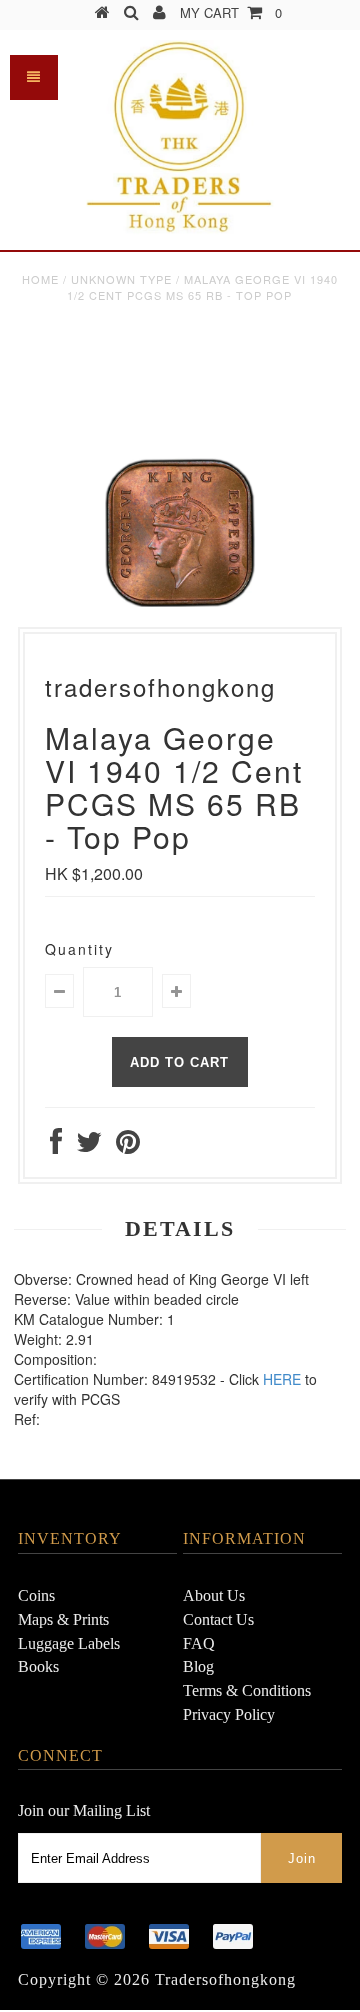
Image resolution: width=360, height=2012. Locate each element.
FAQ (199, 1643)
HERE (282, 1379)
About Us (214, 1595)
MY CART (231, 12)
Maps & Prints (63, 1619)
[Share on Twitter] (89, 1146)
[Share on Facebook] (56, 1146)
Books (38, 1666)
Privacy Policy (229, 1714)
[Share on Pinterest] (128, 1146)
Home (40, 279)
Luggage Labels (69, 1643)
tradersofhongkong (225, 1979)
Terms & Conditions (247, 1690)
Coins (36, 1595)
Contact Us (218, 1619)
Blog (198, 1666)
